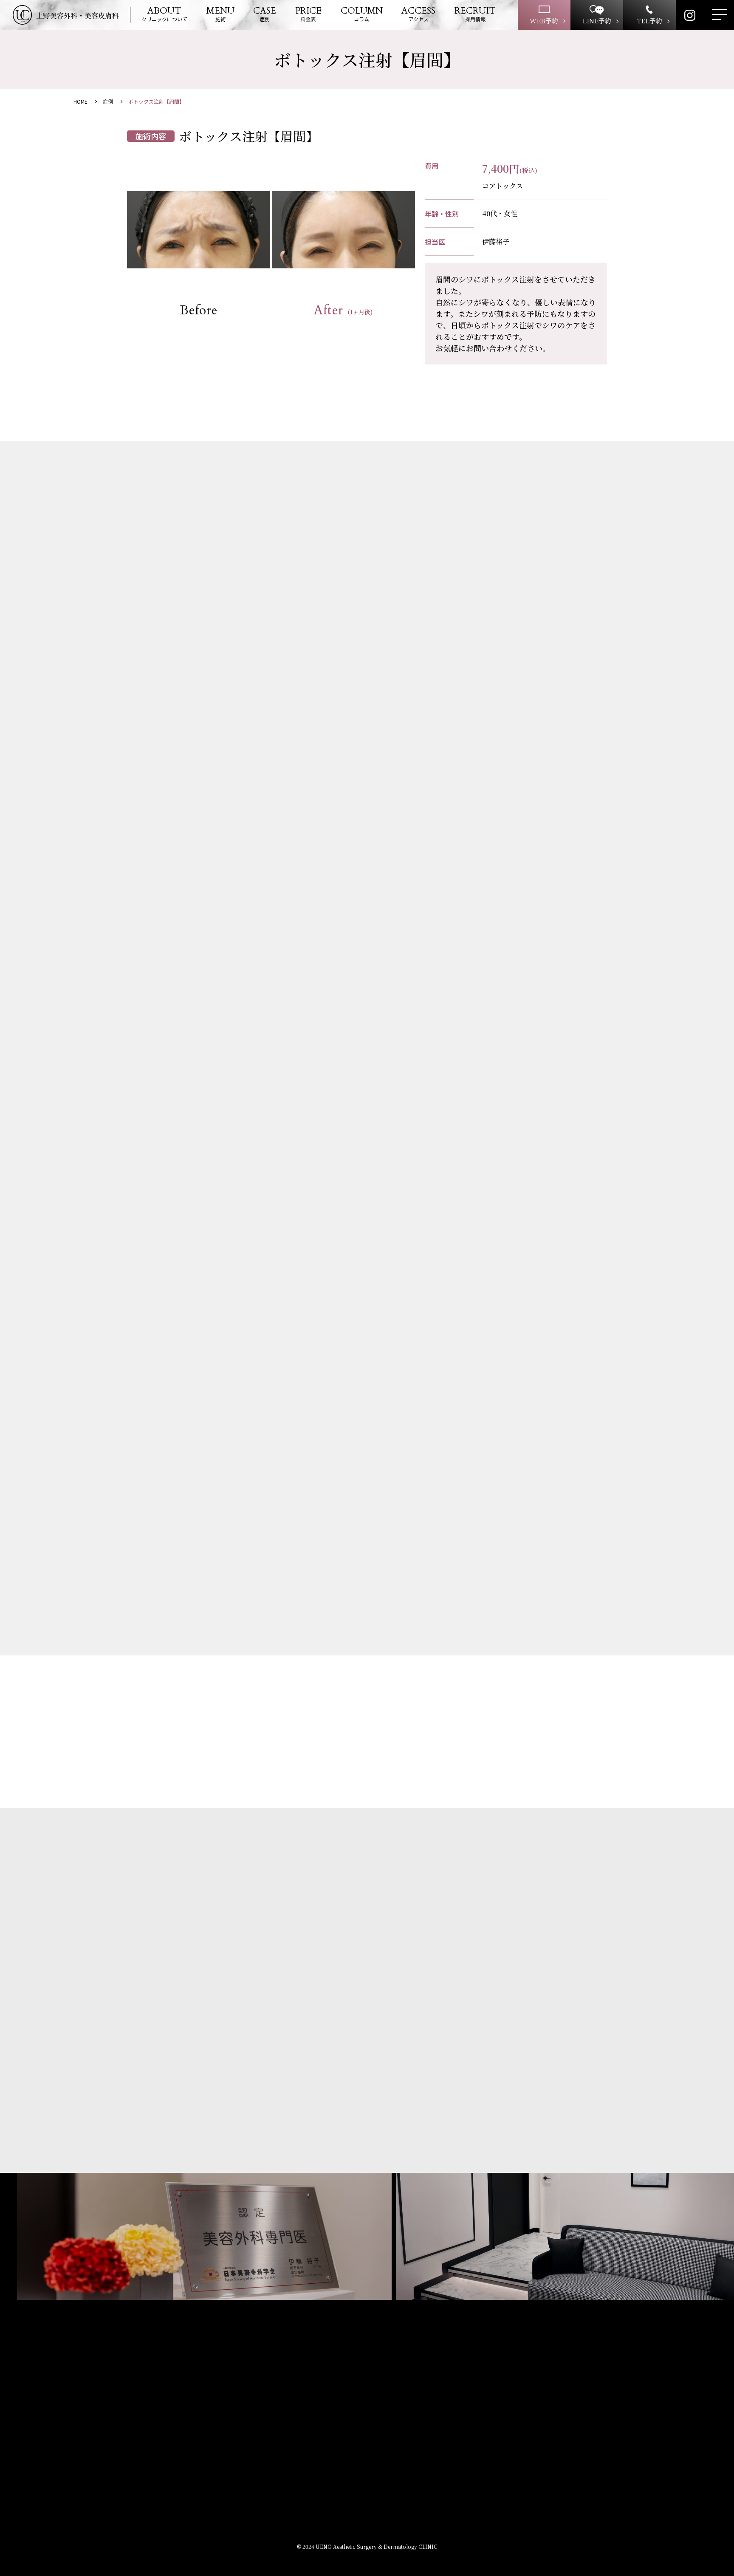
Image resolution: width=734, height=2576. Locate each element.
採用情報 (475, 15)
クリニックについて (164, 15)
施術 (220, 15)
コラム (362, 15)
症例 (265, 15)
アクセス (418, 15)
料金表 (308, 15)
